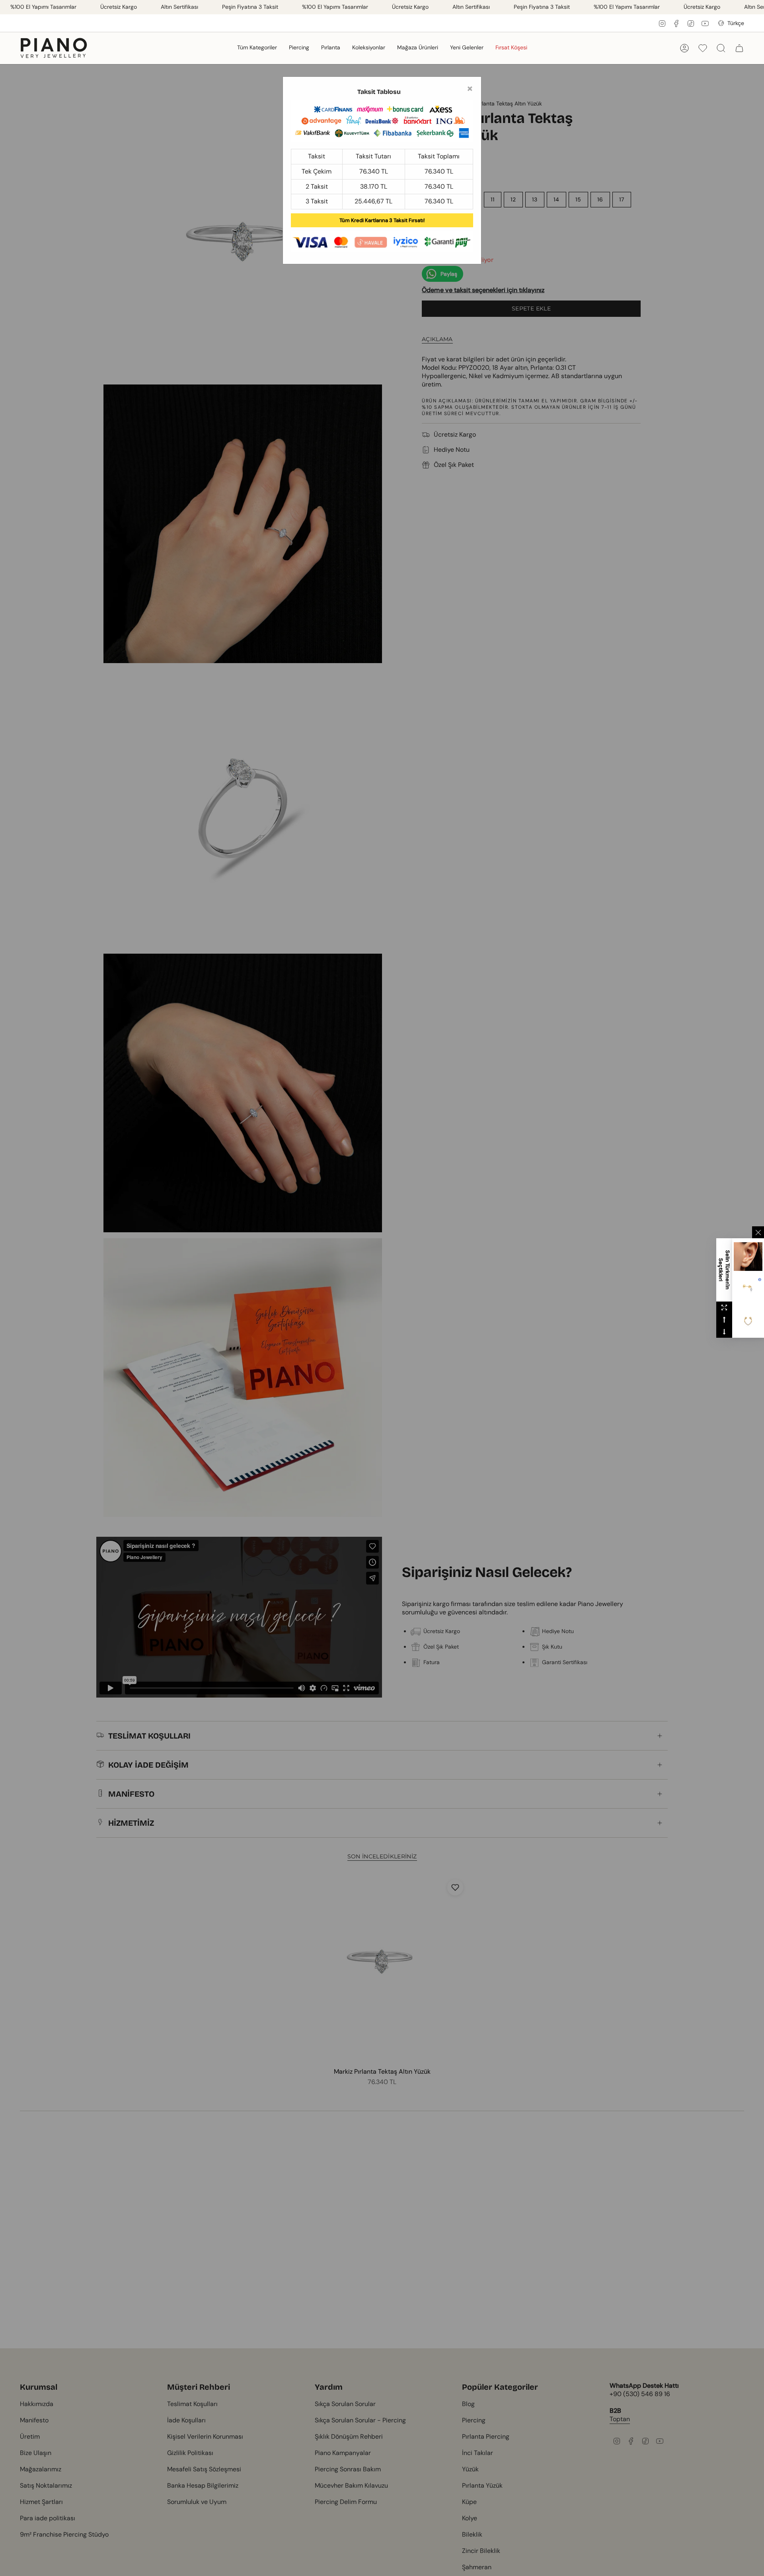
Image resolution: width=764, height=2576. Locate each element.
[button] (257, 48)
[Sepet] (739, 48)
